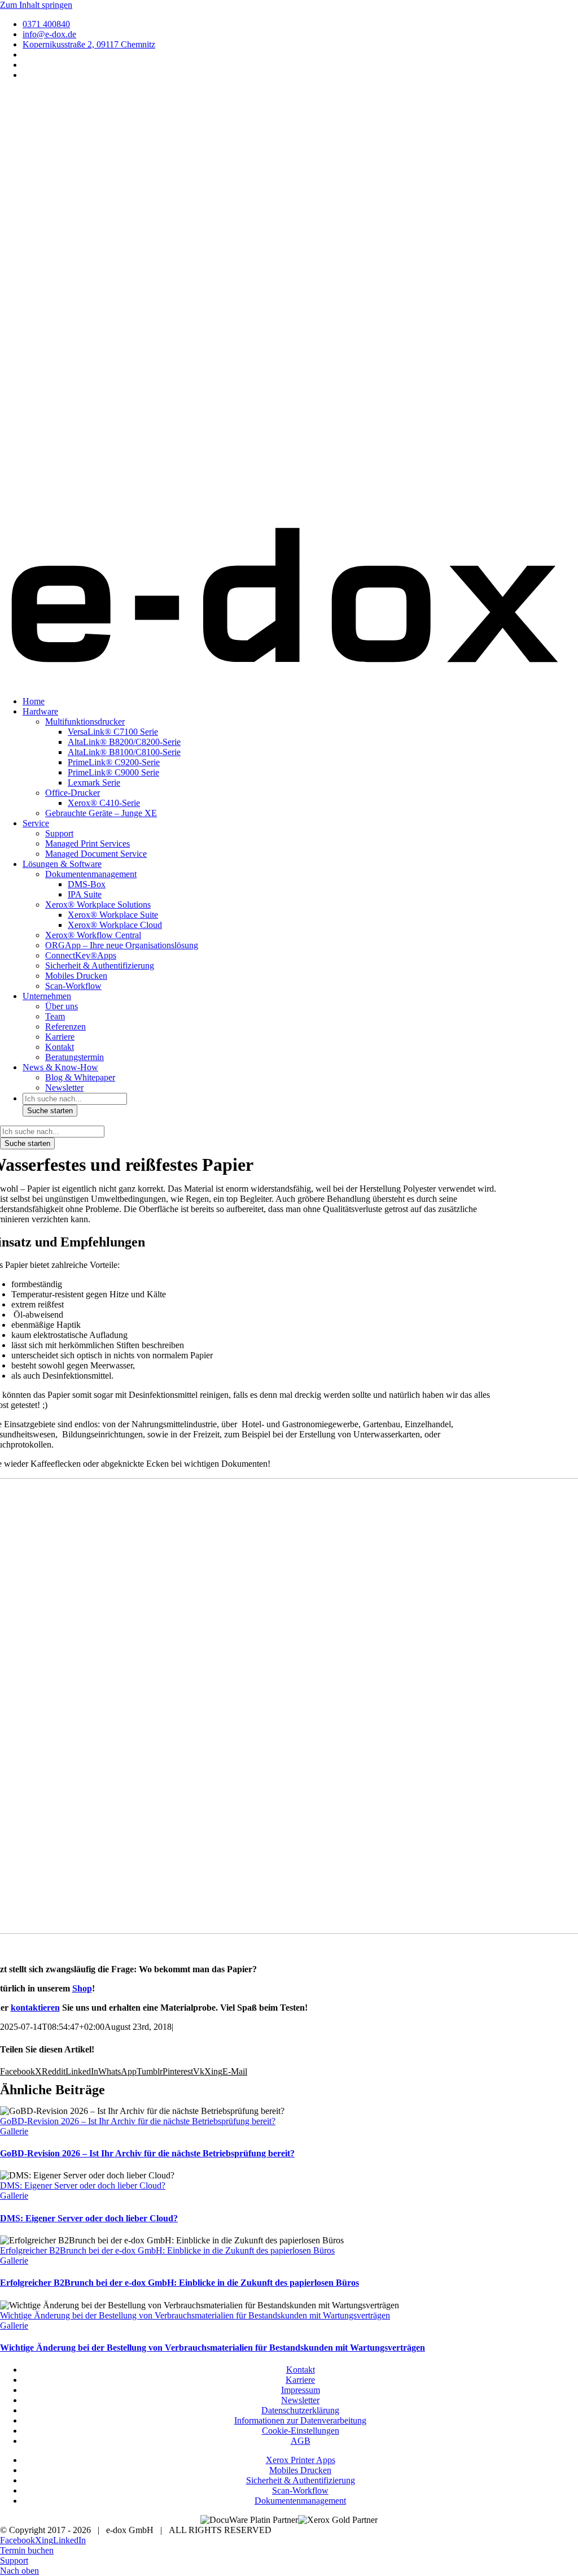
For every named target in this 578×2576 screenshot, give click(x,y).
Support (14, 2560)
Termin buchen (27, 2550)
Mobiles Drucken (300, 2470)
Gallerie (14, 2131)
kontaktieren (35, 2008)
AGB (301, 2441)
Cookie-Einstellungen (301, 2431)
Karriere (300, 2380)
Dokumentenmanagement (300, 2501)
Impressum (301, 2390)
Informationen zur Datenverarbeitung (300, 2420)
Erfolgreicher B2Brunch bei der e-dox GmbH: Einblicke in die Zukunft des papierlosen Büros (167, 2250)
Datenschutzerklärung (300, 2410)
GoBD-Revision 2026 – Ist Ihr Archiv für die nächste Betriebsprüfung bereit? (138, 2121)
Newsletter (300, 2400)
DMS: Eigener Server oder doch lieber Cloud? (83, 2185)
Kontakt (301, 2370)
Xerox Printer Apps (301, 2460)
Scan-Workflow (300, 2490)
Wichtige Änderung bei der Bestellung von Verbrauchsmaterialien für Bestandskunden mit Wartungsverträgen (195, 2315)
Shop (82, 1988)
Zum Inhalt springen (36, 5)
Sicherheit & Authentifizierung (301, 2480)
